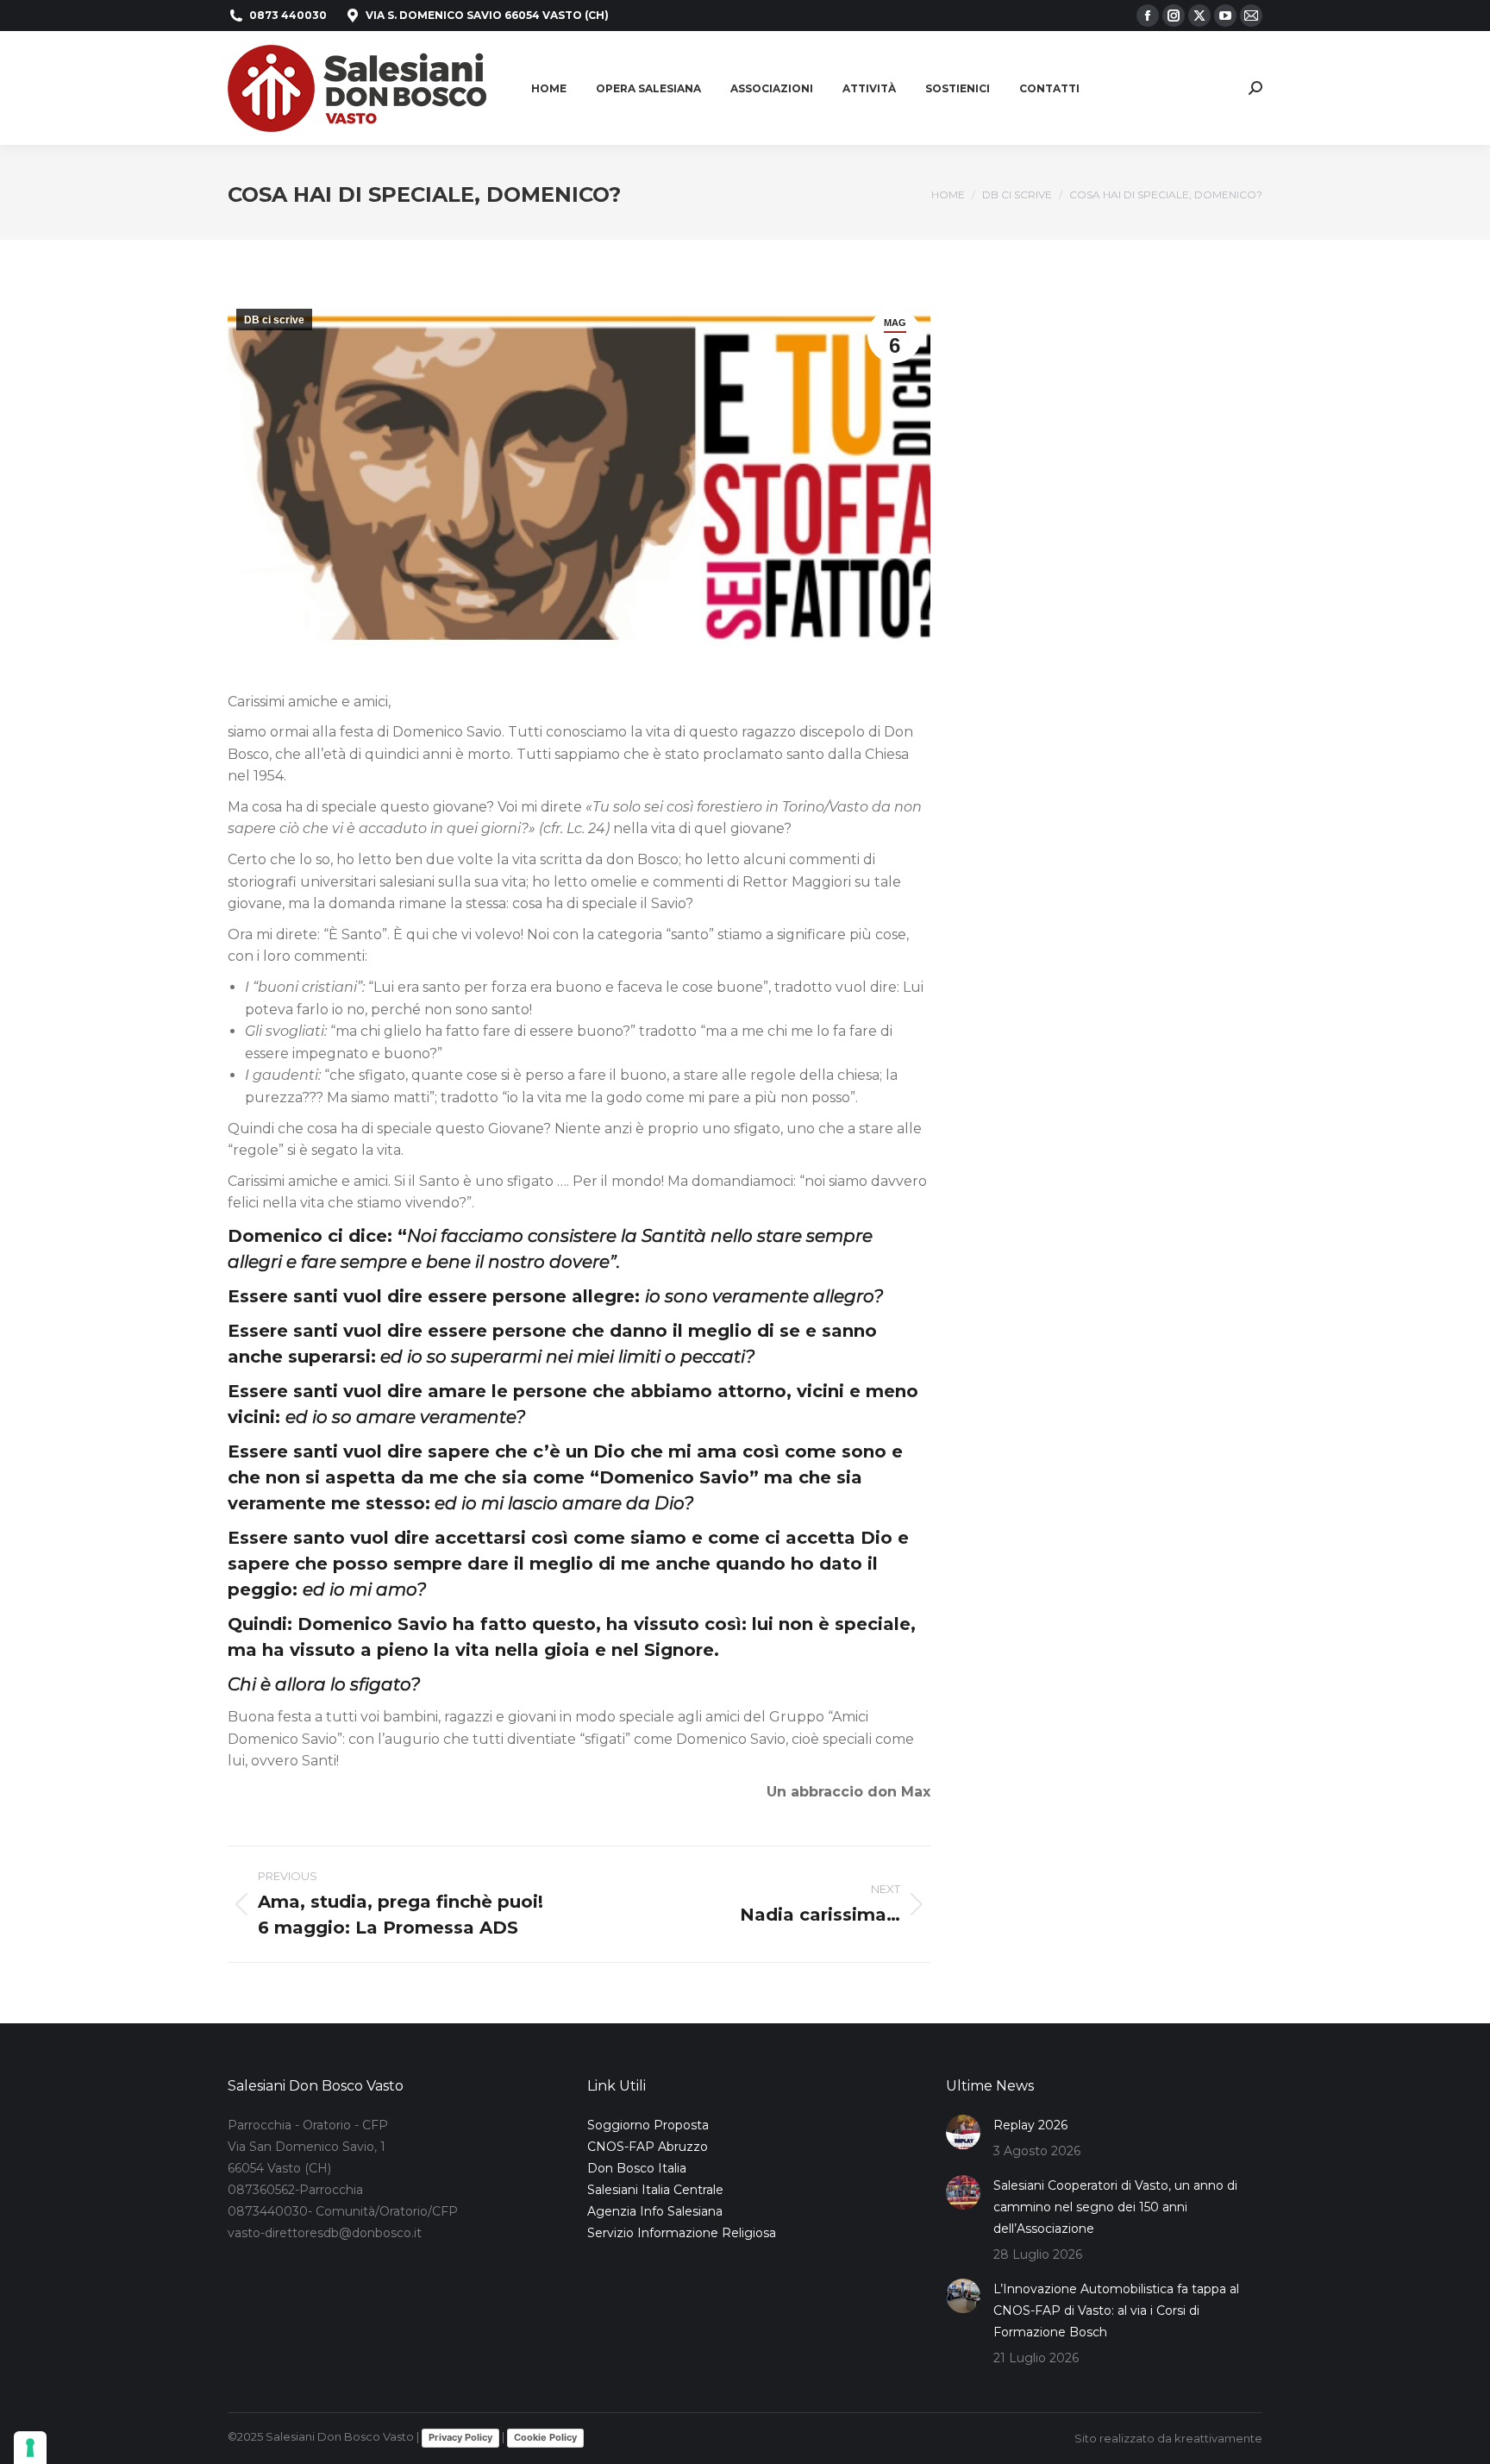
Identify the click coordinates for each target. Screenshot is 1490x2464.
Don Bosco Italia (637, 2168)
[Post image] (963, 2132)
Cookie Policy (545, 2437)
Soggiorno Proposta (648, 2125)
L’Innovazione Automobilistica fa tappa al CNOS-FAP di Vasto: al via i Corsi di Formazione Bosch (1116, 2310)
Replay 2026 (1030, 2125)
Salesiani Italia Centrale (655, 2190)
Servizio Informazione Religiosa (682, 2233)
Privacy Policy (460, 2437)
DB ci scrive (274, 320)
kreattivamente (1218, 2438)
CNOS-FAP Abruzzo (648, 2147)
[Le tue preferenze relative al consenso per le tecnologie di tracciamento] (30, 2448)
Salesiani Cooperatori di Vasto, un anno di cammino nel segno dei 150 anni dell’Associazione (1115, 2207)
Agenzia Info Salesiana (655, 2211)
